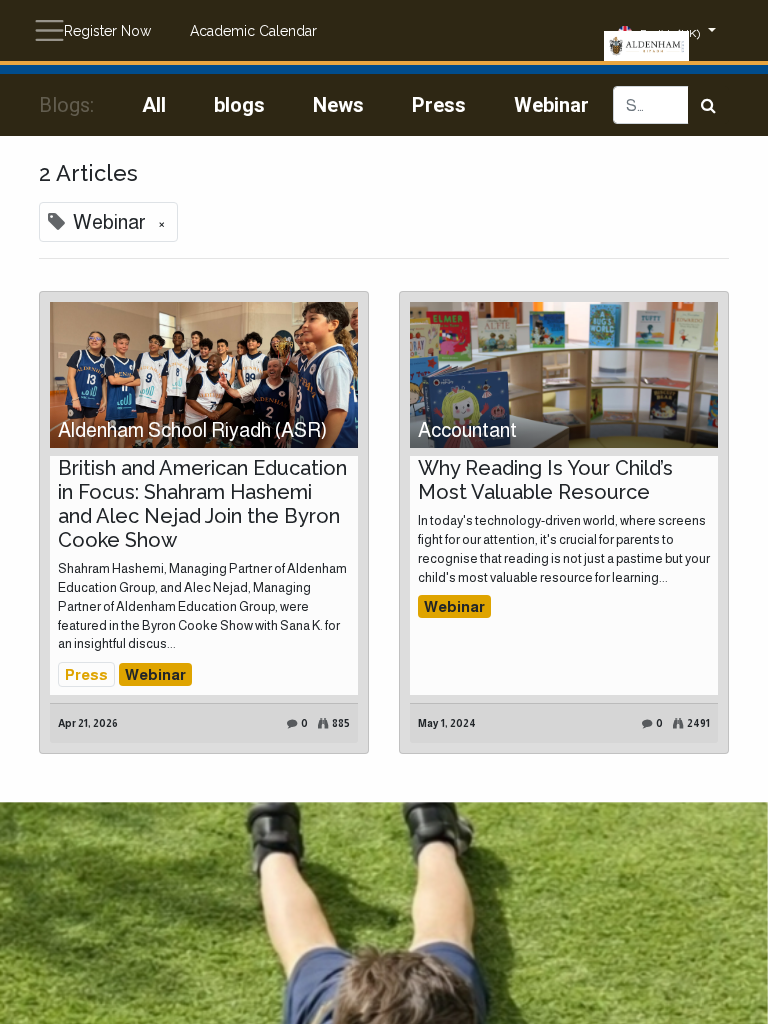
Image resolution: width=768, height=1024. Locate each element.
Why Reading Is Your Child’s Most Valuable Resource (545, 480)
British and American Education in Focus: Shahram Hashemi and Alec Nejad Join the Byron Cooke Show (202, 504)
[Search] (708, 105)
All (154, 105)
